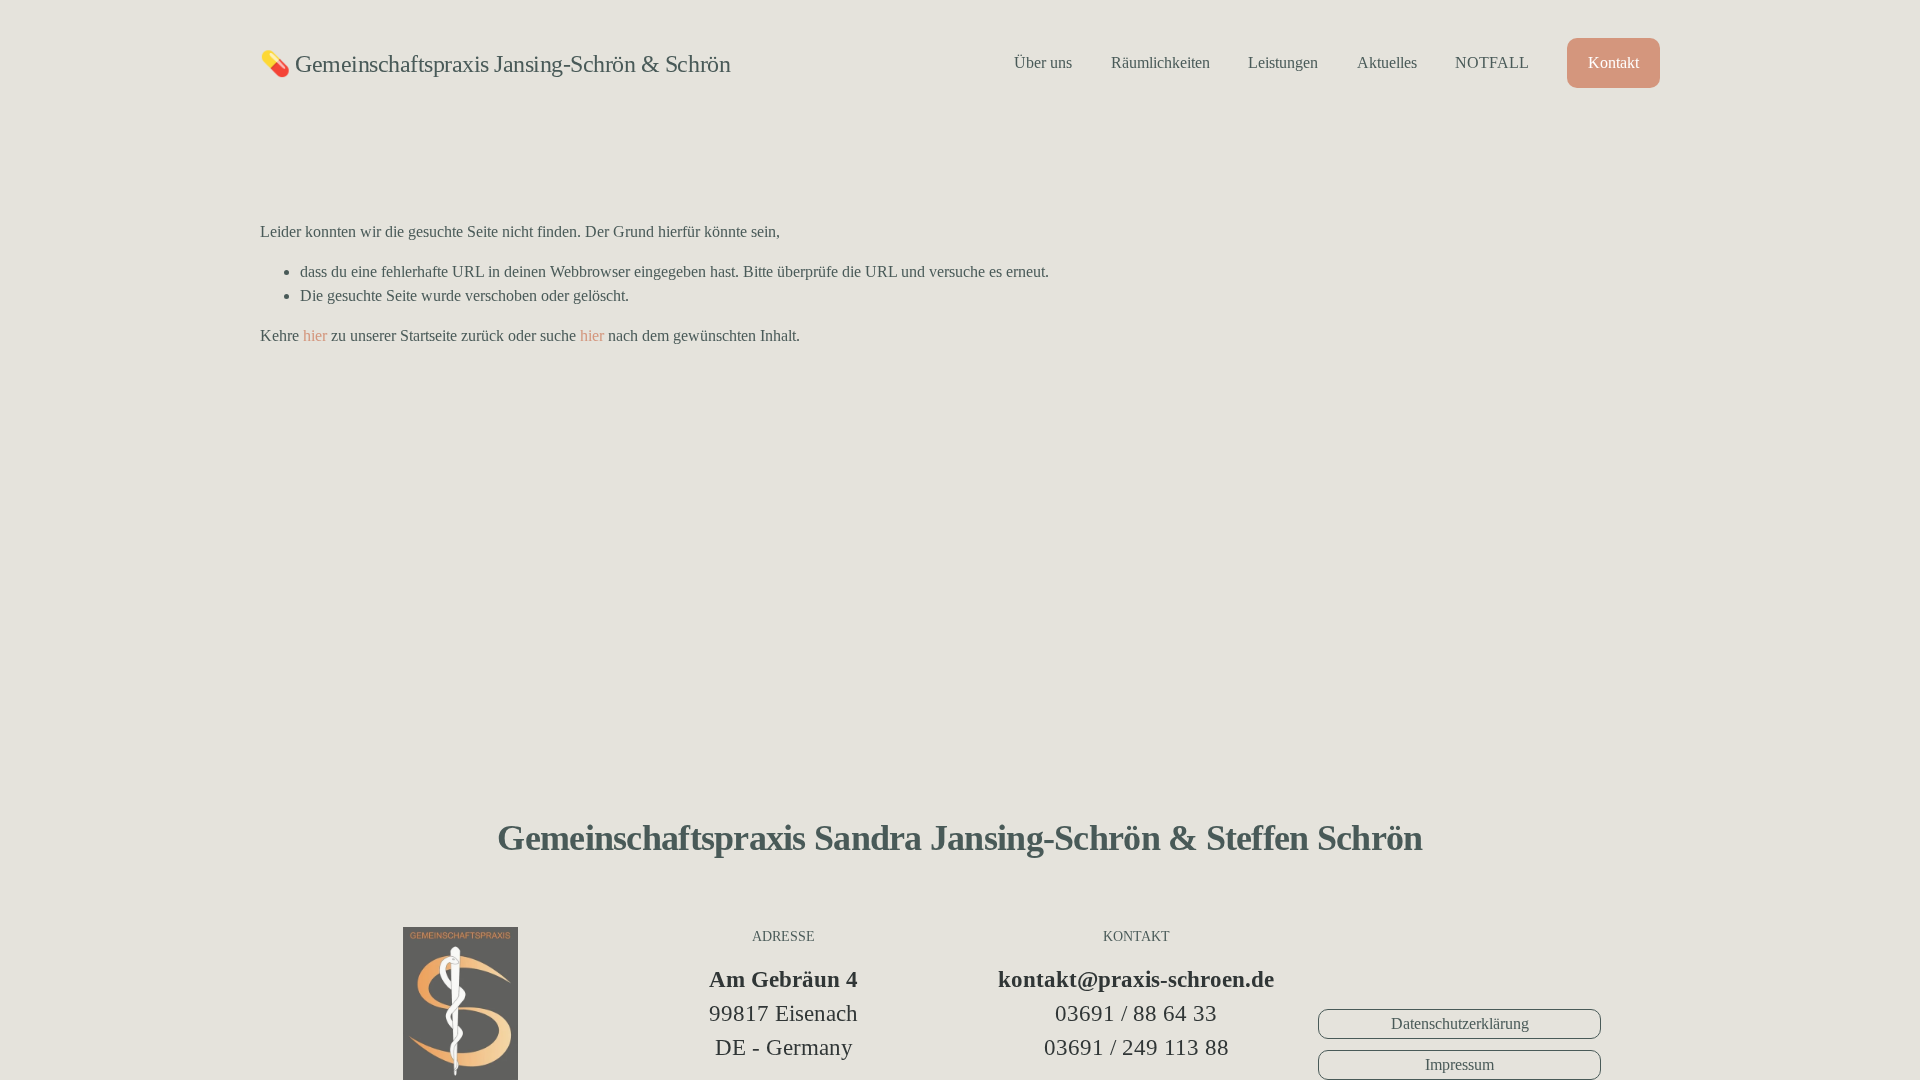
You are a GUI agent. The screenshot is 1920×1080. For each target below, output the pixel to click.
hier (315, 335)
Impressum (1459, 1064)
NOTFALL (1492, 62)
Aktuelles (1387, 62)
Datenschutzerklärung (1460, 1023)
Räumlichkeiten (1160, 62)
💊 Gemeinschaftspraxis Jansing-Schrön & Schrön (495, 63)
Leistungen (1283, 62)
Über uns (1043, 62)
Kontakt (1613, 62)
